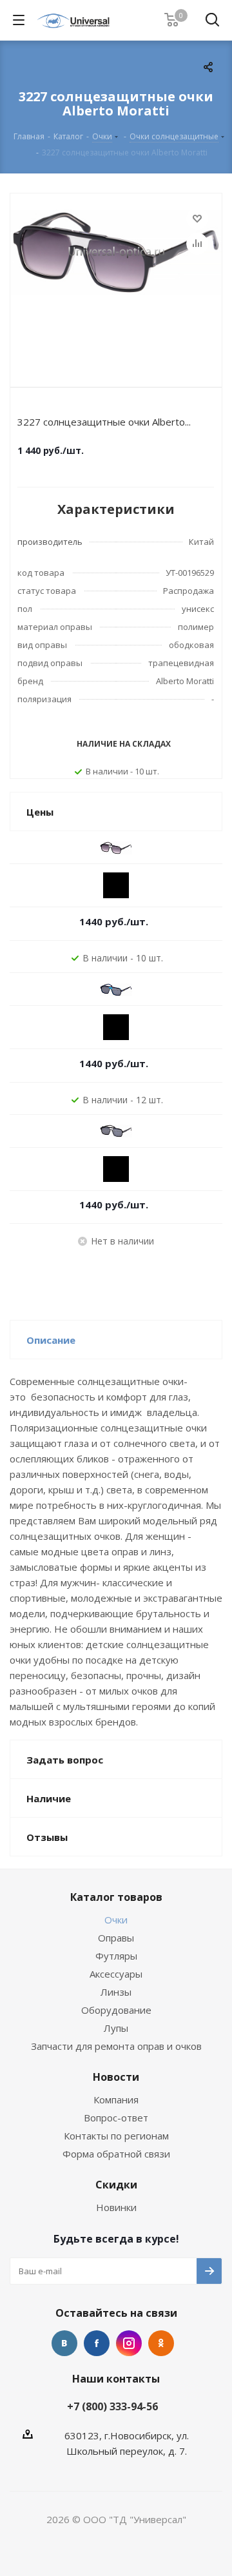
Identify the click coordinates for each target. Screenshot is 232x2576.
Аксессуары (116, 1974)
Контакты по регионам (116, 2136)
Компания (116, 2099)
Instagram (129, 2343)
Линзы (116, 1992)
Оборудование (116, 2010)
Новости (116, 2077)
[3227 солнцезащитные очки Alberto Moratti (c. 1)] (116, 287)
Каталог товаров (116, 1897)
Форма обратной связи (116, 2154)
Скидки (116, 2185)
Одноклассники (161, 2343)
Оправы (116, 1938)
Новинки (116, 2207)
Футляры (116, 1956)
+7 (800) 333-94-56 (112, 2406)
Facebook (97, 2343)
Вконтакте (64, 2343)
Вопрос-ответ (116, 2118)
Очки (116, 1920)
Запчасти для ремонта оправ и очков (116, 2046)
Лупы (116, 2028)
